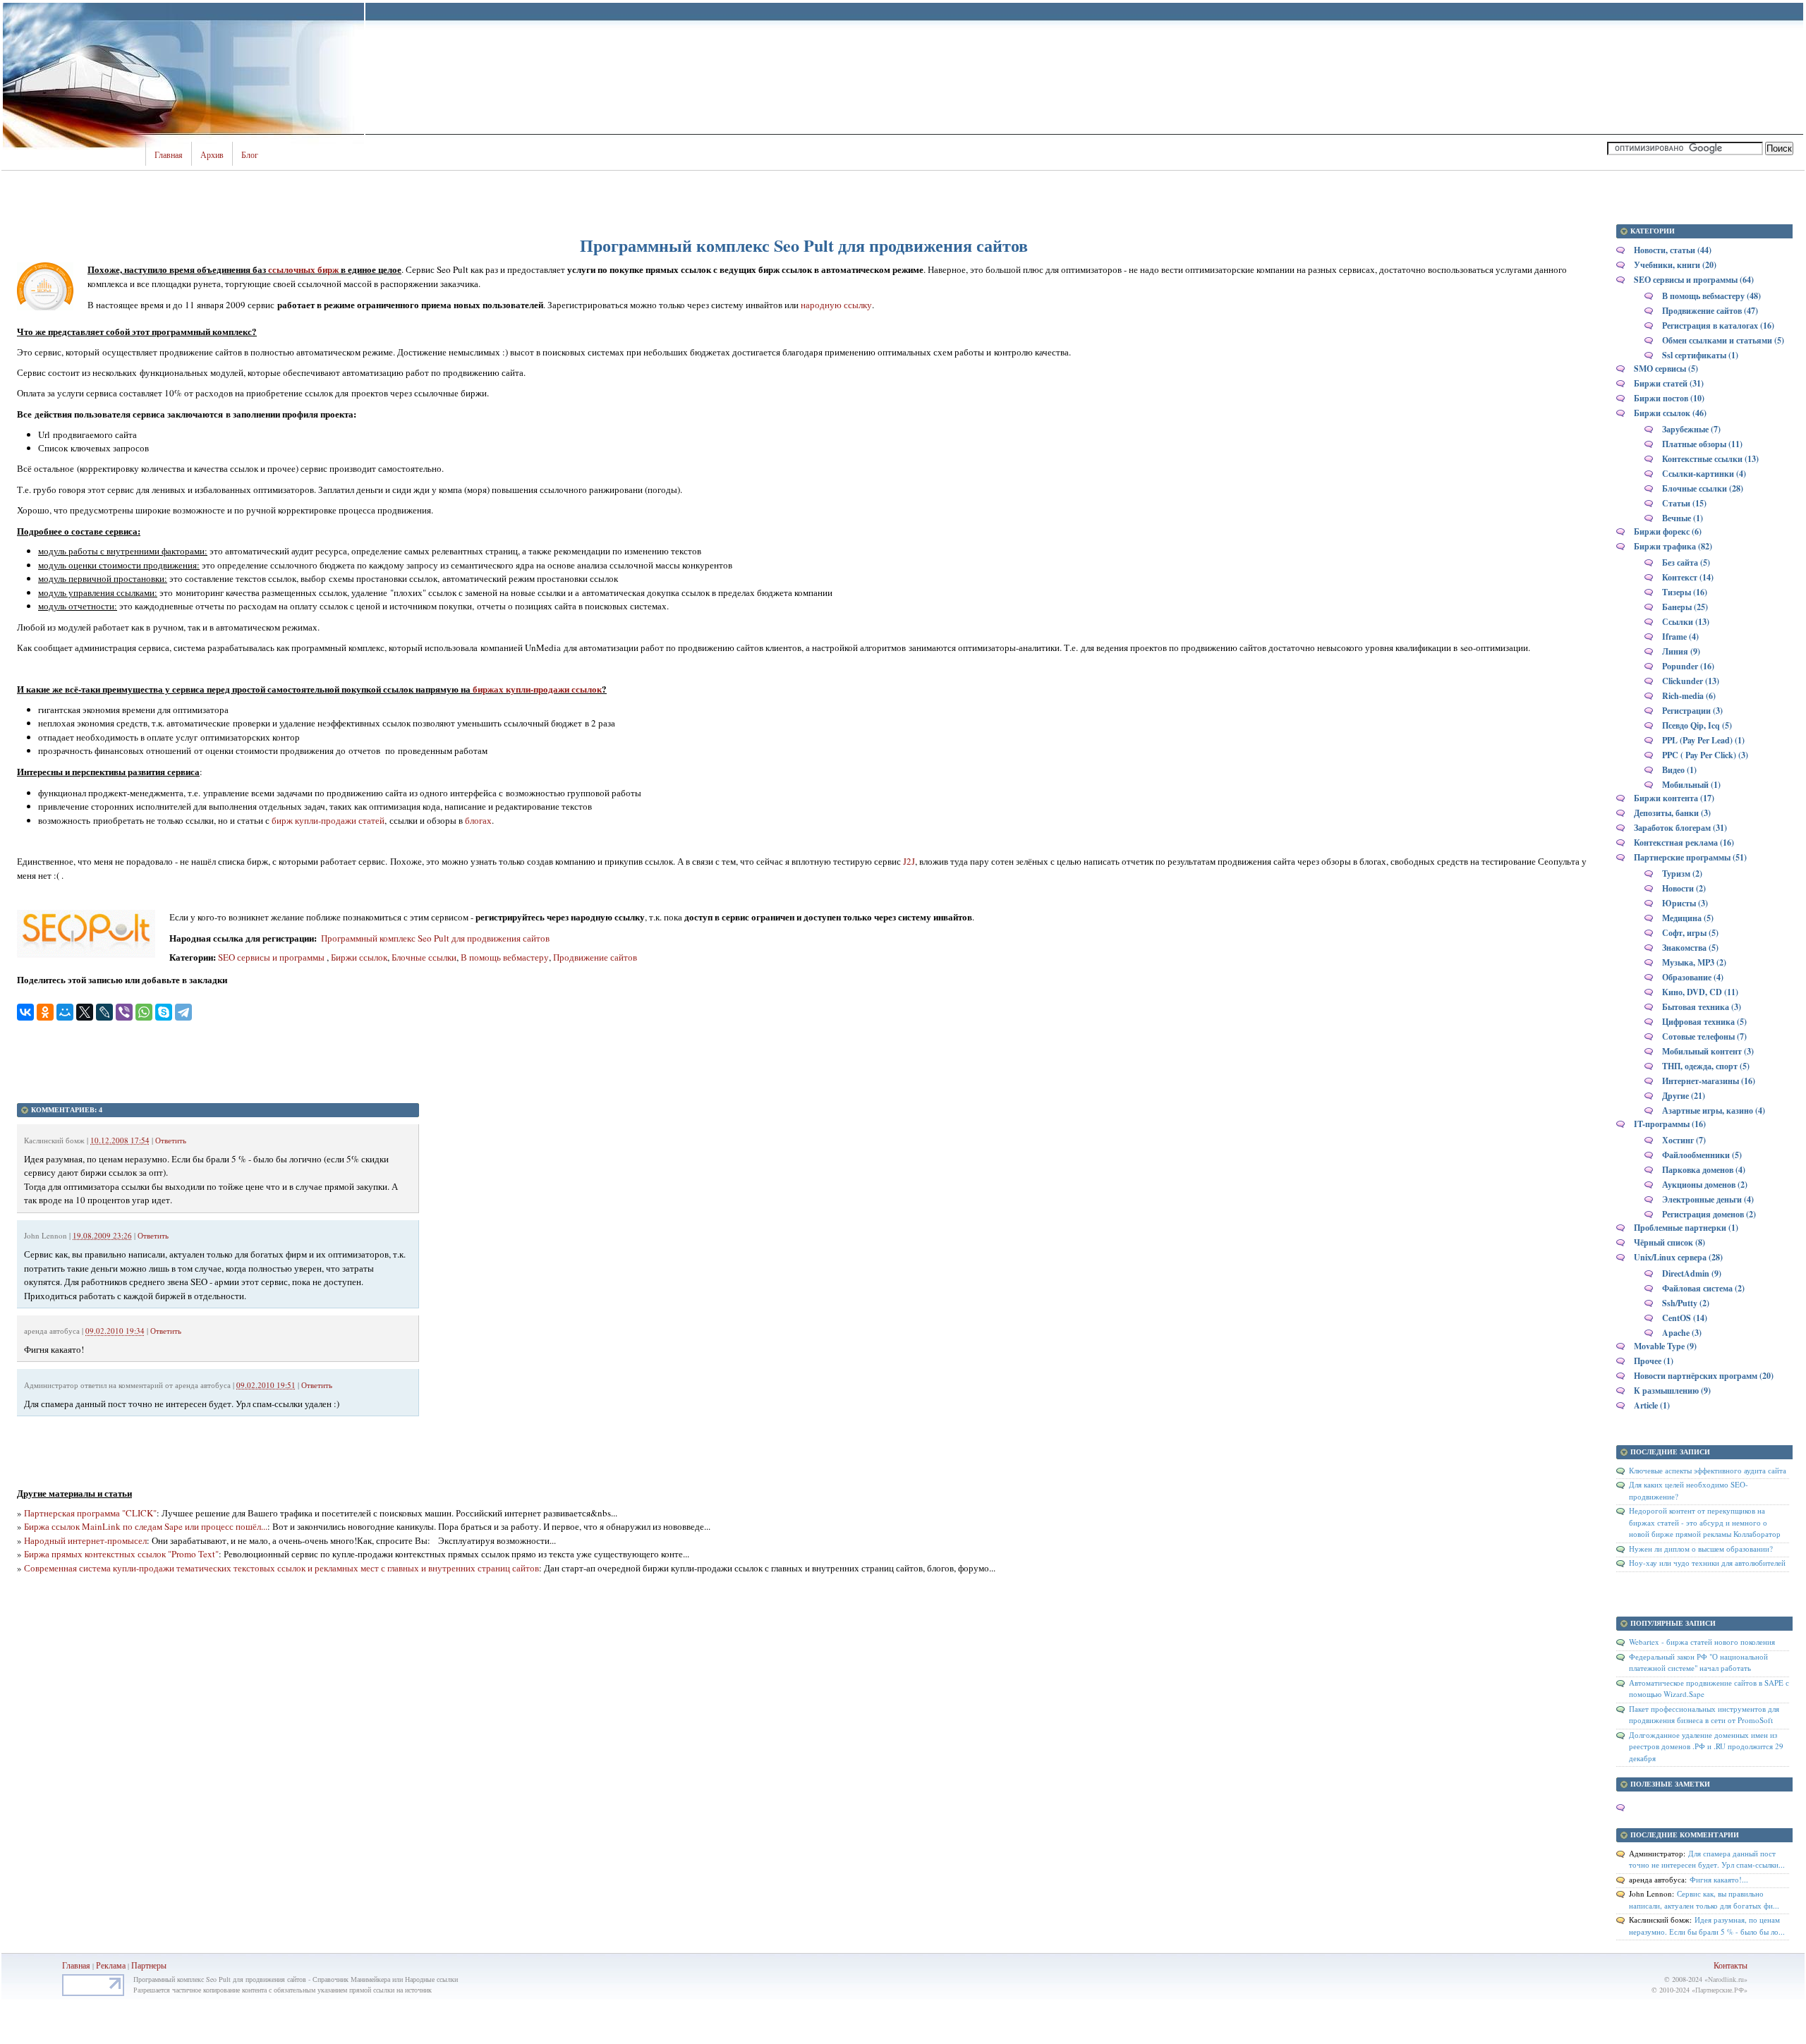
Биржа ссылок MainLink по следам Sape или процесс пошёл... (146, 1526)
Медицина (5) (1688, 918)
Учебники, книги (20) (1675, 265)
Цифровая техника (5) (1704, 1022)
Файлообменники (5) (1702, 1155)
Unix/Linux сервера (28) (1678, 1257)
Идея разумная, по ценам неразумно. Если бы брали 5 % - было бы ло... (1707, 1926)
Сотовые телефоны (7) (1704, 1036)
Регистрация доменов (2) (1709, 1214)
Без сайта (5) (1686, 562)
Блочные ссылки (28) (1703, 488)
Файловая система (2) (1703, 1288)
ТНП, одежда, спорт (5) (1706, 1066)
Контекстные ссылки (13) (1710, 459)
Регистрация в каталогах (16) (1718, 326)
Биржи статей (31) (1669, 383)
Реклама (112, 1965)
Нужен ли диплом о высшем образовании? (1701, 1549)
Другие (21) (1684, 1096)
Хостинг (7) (1684, 1140)
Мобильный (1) (1691, 785)
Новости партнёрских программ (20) (1704, 1376)
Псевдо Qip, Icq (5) (1697, 725)
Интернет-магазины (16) (1709, 1081)
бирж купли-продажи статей (328, 820)
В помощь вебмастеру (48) (1711, 296)
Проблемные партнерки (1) (1686, 1228)
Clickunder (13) (1691, 681)
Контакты (1731, 1965)
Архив (212, 155)
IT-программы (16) (1670, 1124)
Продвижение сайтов (595, 957)
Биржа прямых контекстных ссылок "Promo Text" (121, 1554)
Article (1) (1652, 1405)
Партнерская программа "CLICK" (90, 1513)
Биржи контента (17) (1674, 798)
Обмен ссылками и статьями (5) (1723, 340)
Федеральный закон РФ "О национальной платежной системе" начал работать (1698, 1662)
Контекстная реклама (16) (1684, 842)
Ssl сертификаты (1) (1700, 355)
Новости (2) (1684, 888)
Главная (169, 155)
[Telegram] (183, 1012)
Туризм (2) (1682, 874)
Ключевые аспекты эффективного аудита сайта (1708, 1470)
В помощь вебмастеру (505, 957)
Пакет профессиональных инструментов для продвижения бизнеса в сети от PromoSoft (1704, 1715)
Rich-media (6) (1689, 696)
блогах (478, 820)
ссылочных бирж (303, 269)
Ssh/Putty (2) (1686, 1303)
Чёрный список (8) (1669, 1242)
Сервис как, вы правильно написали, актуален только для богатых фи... (1704, 1899)
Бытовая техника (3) (1702, 1007)
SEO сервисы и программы (272, 957)
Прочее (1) (1654, 1361)
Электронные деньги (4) (1708, 1199)
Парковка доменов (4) (1704, 1170)
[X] (85, 1012)
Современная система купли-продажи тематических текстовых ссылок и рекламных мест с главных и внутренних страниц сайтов (281, 1568)
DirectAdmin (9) (1692, 1273)
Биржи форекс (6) (1668, 531)
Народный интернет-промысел (85, 1540)
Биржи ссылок (359, 957)
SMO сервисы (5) (1666, 369)
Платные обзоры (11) (1702, 444)
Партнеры (149, 1965)
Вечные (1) (1683, 518)
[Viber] (124, 1012)
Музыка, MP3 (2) (1694, 962)
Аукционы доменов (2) (1705, 1185)
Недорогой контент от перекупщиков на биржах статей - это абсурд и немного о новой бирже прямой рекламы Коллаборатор (1705, 1522)
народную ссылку (836, 305)
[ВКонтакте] (25, 1012)
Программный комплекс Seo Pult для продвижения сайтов (434, 938)
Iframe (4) (1680, 637)
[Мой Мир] (65, 1012)
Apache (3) (1682, 1333)
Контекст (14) (1688, 577)
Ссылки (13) (1686, 622)
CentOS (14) (1685, 1318)
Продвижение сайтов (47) (1710, 311)
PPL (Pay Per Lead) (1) (1703, 740)
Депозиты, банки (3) (1672, 813)
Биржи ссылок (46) (1670, 413)
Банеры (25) (1685, 607)
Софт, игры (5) (1690, 933)
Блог (250, 155)
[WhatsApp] (144, 1012)
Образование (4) (1693, 977)
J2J (909, 861)
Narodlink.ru (1726, 1979)
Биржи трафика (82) (1673, 546)
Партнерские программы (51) (1690, 857)
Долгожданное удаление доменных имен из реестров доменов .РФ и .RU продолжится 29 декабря (1706, 1746)
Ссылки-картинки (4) (1704, 474)
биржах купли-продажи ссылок (537, 689)
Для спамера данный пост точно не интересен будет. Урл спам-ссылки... (1707, 1859)
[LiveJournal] (104, 1012)
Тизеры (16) (1685, 592)
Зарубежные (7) (1691, 429)
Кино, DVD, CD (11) (1700, 992)
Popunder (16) (1688, 666)
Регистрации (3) (1692, 711)
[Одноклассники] (45, 1012)
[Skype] (164, 1012)
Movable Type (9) (1665, 1346)
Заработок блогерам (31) (1680, 828)
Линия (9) (1681, 651)
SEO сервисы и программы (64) (1694, 280)
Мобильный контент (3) (1708, 1051)
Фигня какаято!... (1719, 1879)
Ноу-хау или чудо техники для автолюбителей (1707, 1563)
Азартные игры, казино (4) (1714, 1111)
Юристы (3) (1685, 903)
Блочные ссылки (424, 957)
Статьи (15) (1684, 503)
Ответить (171, 1140)
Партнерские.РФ (1720, 1990)
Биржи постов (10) (1669, 398)
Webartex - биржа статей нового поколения (1702, 1642)
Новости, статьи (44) (1673, 250)
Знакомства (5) (1690, 948)
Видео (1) (1679, 770)
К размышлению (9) (1672, 1391)
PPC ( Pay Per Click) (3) (1705, 755)
